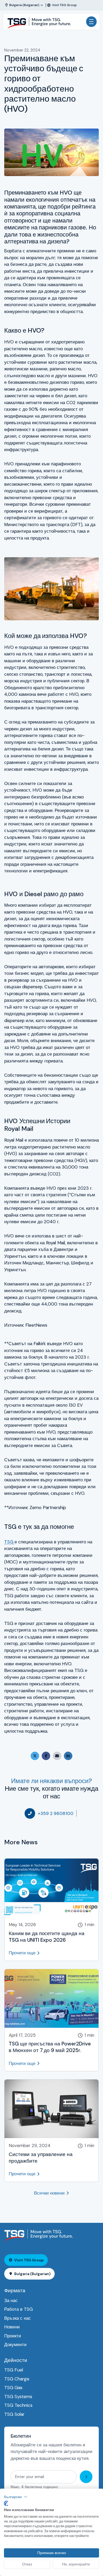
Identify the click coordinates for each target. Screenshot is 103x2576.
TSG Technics (18, 2405)
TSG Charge (17, 2379)
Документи (15, 2345)
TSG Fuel (14, 2370)
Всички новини (49, 2193)
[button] (16, 2497)
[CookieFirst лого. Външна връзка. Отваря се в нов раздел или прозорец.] (6, 2503)
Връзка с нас (18, 2318)
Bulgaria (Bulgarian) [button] (32, 2274)
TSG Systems (18, 2397)
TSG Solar (14, 2414)
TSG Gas (13, 2388)
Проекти (13, 2336)
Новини (12, 2327)
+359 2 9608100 (56, 1813)
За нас (11, 2300)
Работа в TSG (18, 2309)
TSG (9, 1542)
